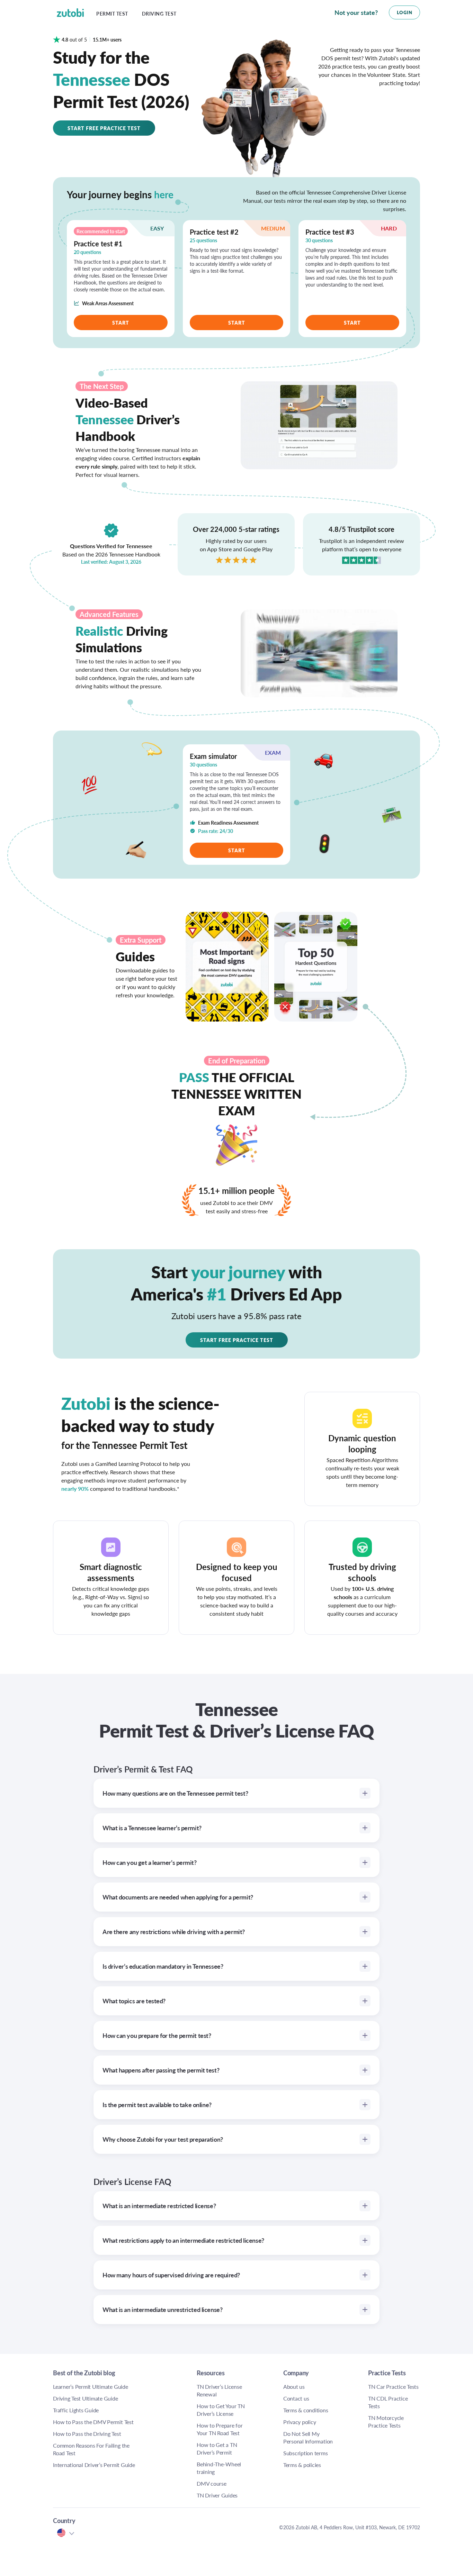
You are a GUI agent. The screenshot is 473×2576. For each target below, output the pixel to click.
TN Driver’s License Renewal (219, 2390)
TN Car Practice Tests (393, 2387)
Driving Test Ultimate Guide (86, 2398)
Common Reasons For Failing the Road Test (91, 2449)
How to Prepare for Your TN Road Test (220, 2429)
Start (121, 323)
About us (294, 2387)
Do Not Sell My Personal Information (308, 2437)
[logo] (75, 12)
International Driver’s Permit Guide (94, 2465)
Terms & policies (302, 2465)
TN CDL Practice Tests (388, 2402)
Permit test (112, 14)
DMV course (212, 2483)
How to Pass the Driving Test (87, 2434)
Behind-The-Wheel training (219, 2468)
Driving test (159, 14)
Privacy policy (300, 2422)
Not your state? (356, 12)
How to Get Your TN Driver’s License (221, 2410)
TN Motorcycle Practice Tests (386, 2421)
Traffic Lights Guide (76, 2410)
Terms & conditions (306, 2410)
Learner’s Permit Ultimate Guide (91, 2387)
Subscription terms (306, 2453)
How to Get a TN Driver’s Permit (217, 2448)
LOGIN (405, 12)
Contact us (296, 2398)
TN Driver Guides (217, 2495)
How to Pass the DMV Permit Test (93, 2422)
